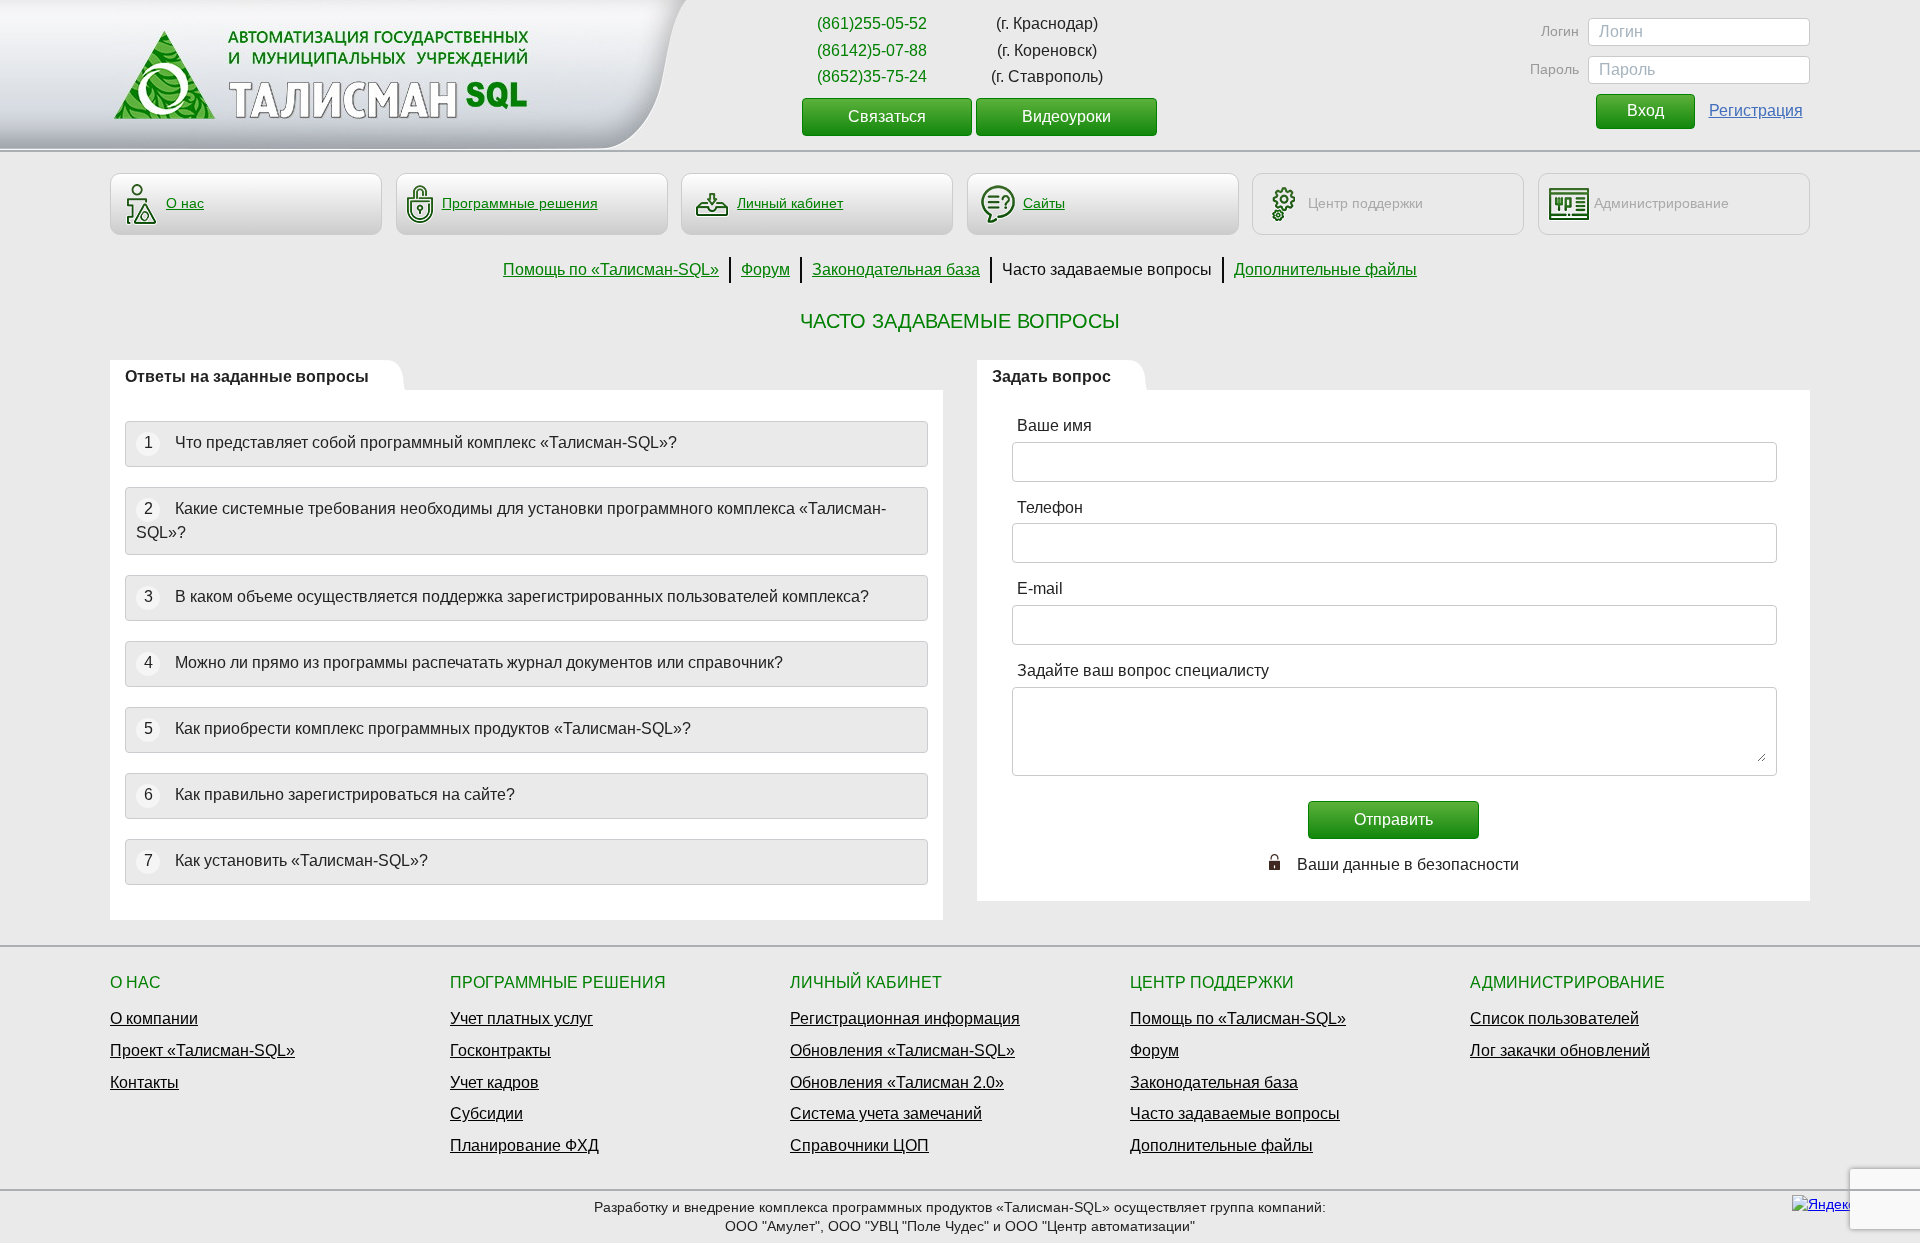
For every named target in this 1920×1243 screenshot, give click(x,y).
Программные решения (520, 203)
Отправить (1393, 819)
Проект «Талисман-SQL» (202, 1050)
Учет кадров (494, 1082)
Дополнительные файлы (1325, 269)
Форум (765, 269)
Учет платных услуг (521, 1018)
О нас (185, 203)
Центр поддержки (1365, 203)
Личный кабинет (790, 203)
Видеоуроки (1066, 116)
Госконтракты (500, 1050)
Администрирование (1661, 203)
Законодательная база (896, 269)
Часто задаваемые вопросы (1107, 269)
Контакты (144, 1082)
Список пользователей (1554, 1018)
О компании (154, 1018)
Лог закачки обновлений (1560, 1050)
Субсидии (486, 1113)
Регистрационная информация (905, 1018)
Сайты (1044, 203)
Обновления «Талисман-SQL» (902, 1050)
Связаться (887, 116)
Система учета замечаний (886, 1113)
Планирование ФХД (524, 1145)
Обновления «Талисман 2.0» (897, 1082)
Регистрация (1756, 110)
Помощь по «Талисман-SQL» (611, 269)
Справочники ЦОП (859, 1145)
